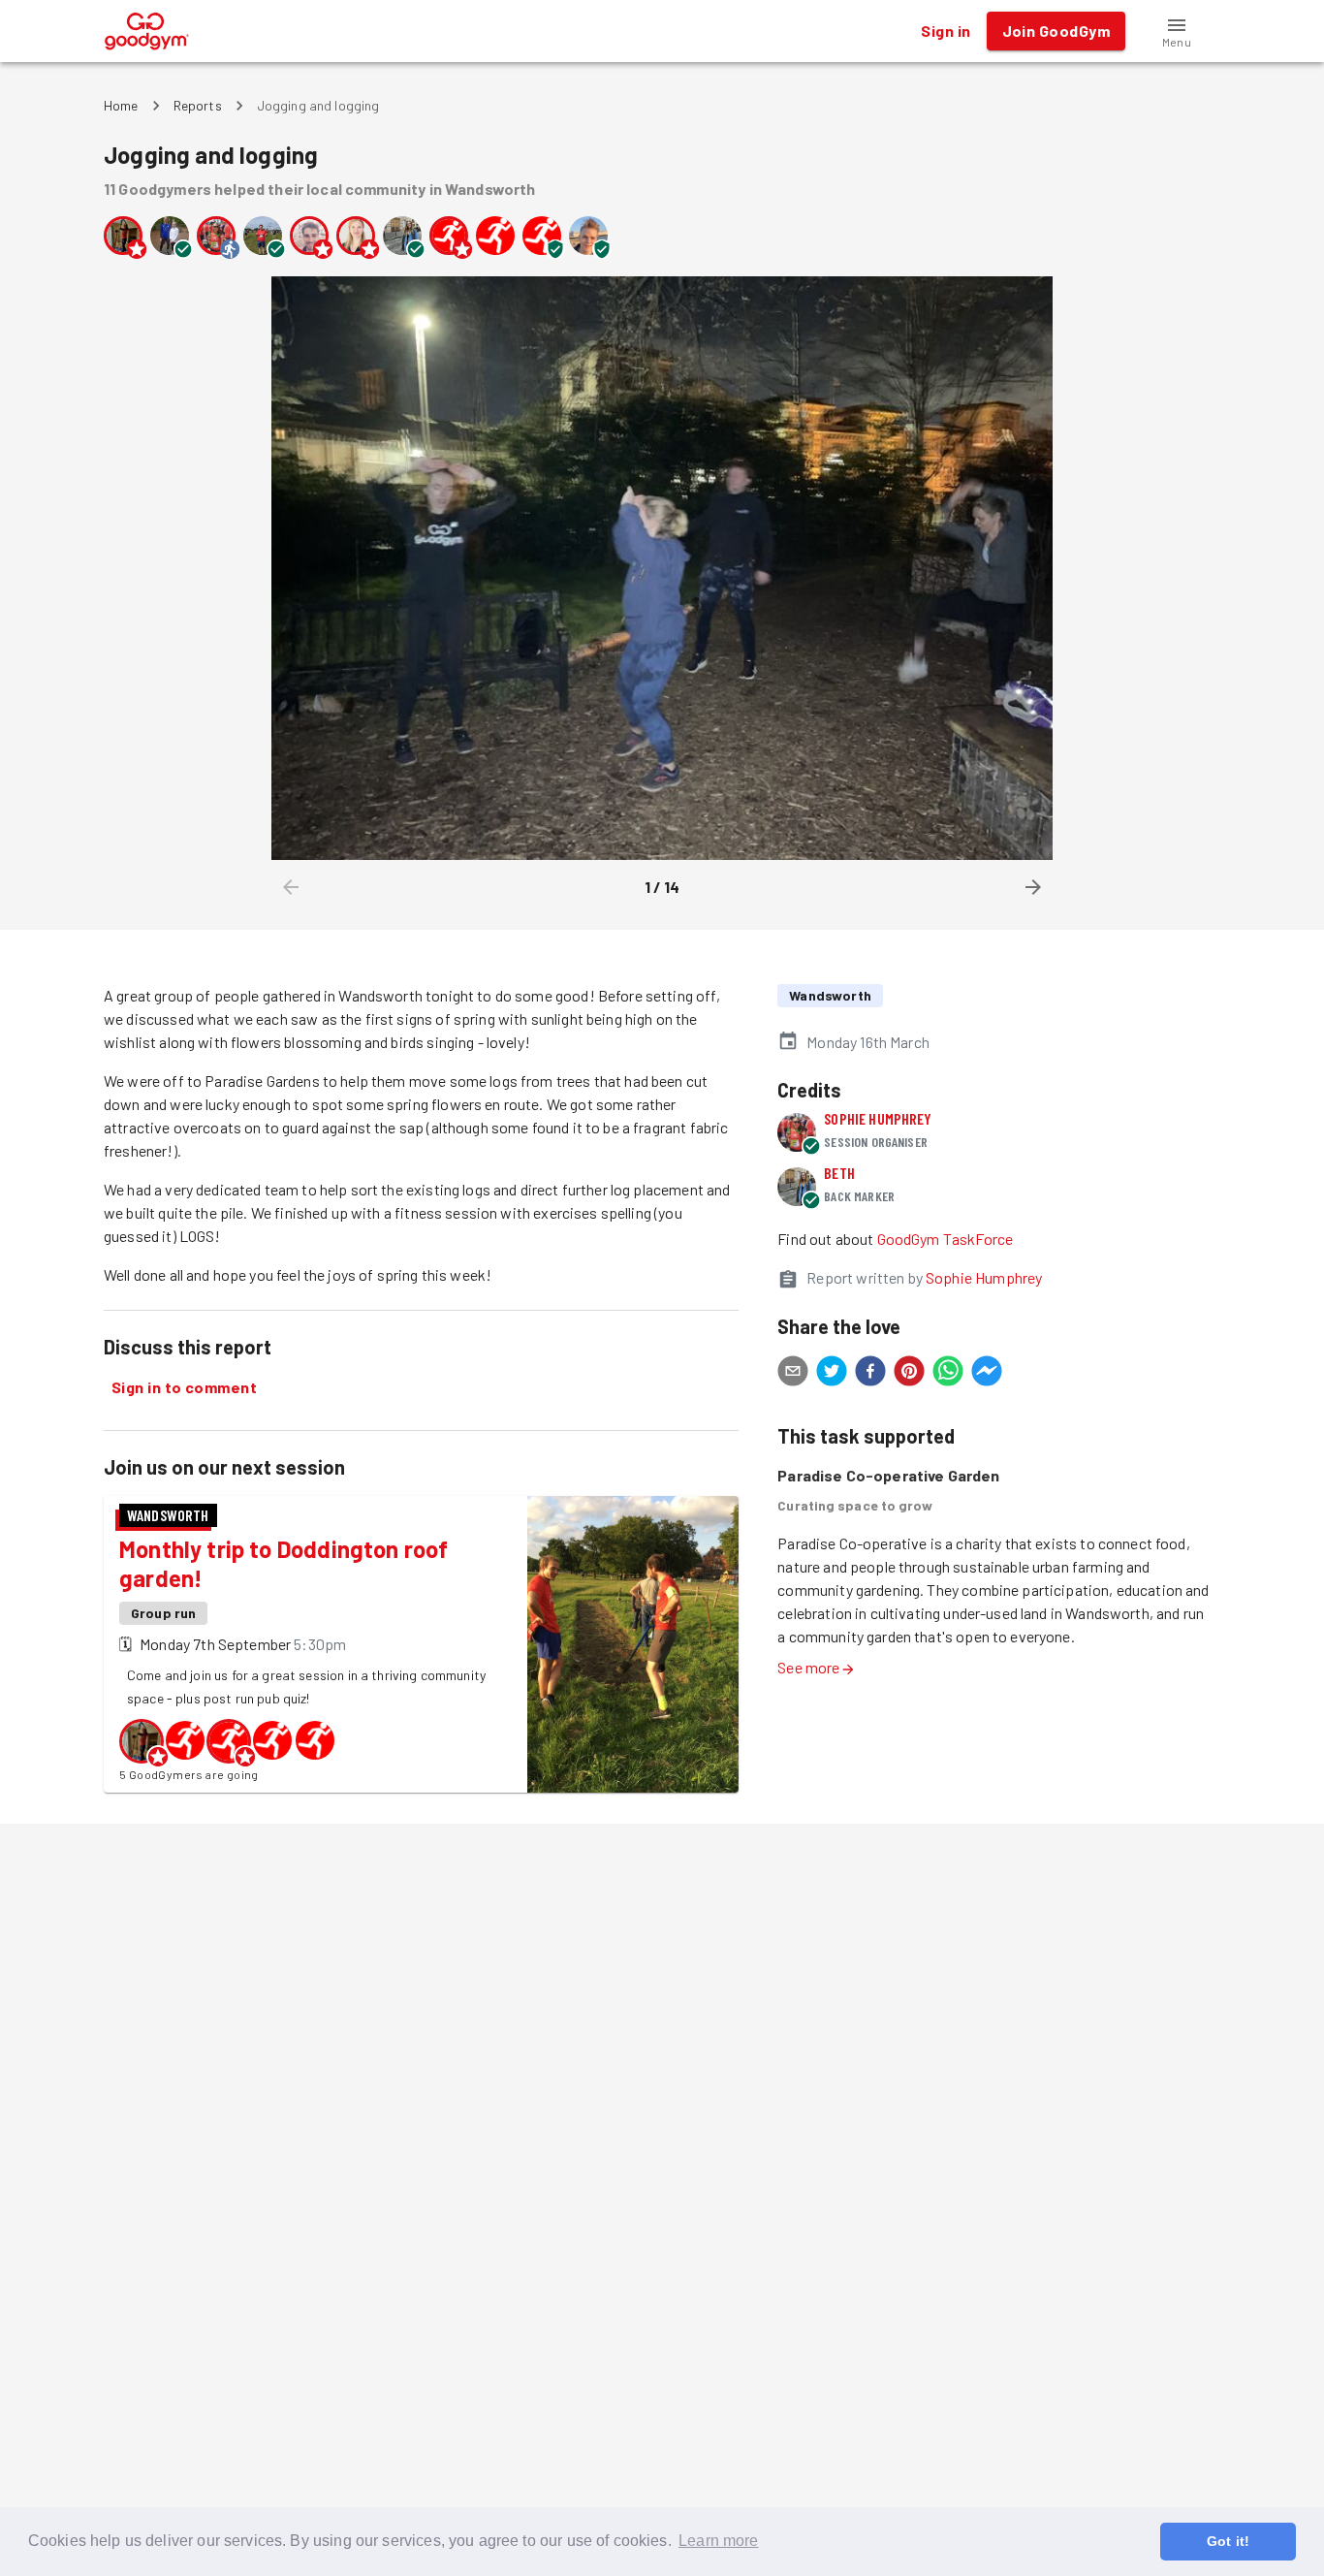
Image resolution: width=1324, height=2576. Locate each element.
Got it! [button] (1228, 2541)
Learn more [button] (719, 2541)
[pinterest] (909, 1374)
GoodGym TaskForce (946, 1239)
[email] (793, 1374)
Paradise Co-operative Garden (888, 1475)
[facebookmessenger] (987, 1374)
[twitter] (832, 1374)
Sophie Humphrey (878, 1118)
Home (121, 105)
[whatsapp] (948, 1374)
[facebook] (870, 1374)
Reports (198, 105)
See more (808, 1667)
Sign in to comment (184, 1387)
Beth (839, 1173)
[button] (1177, 31)
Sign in (946, 31)
